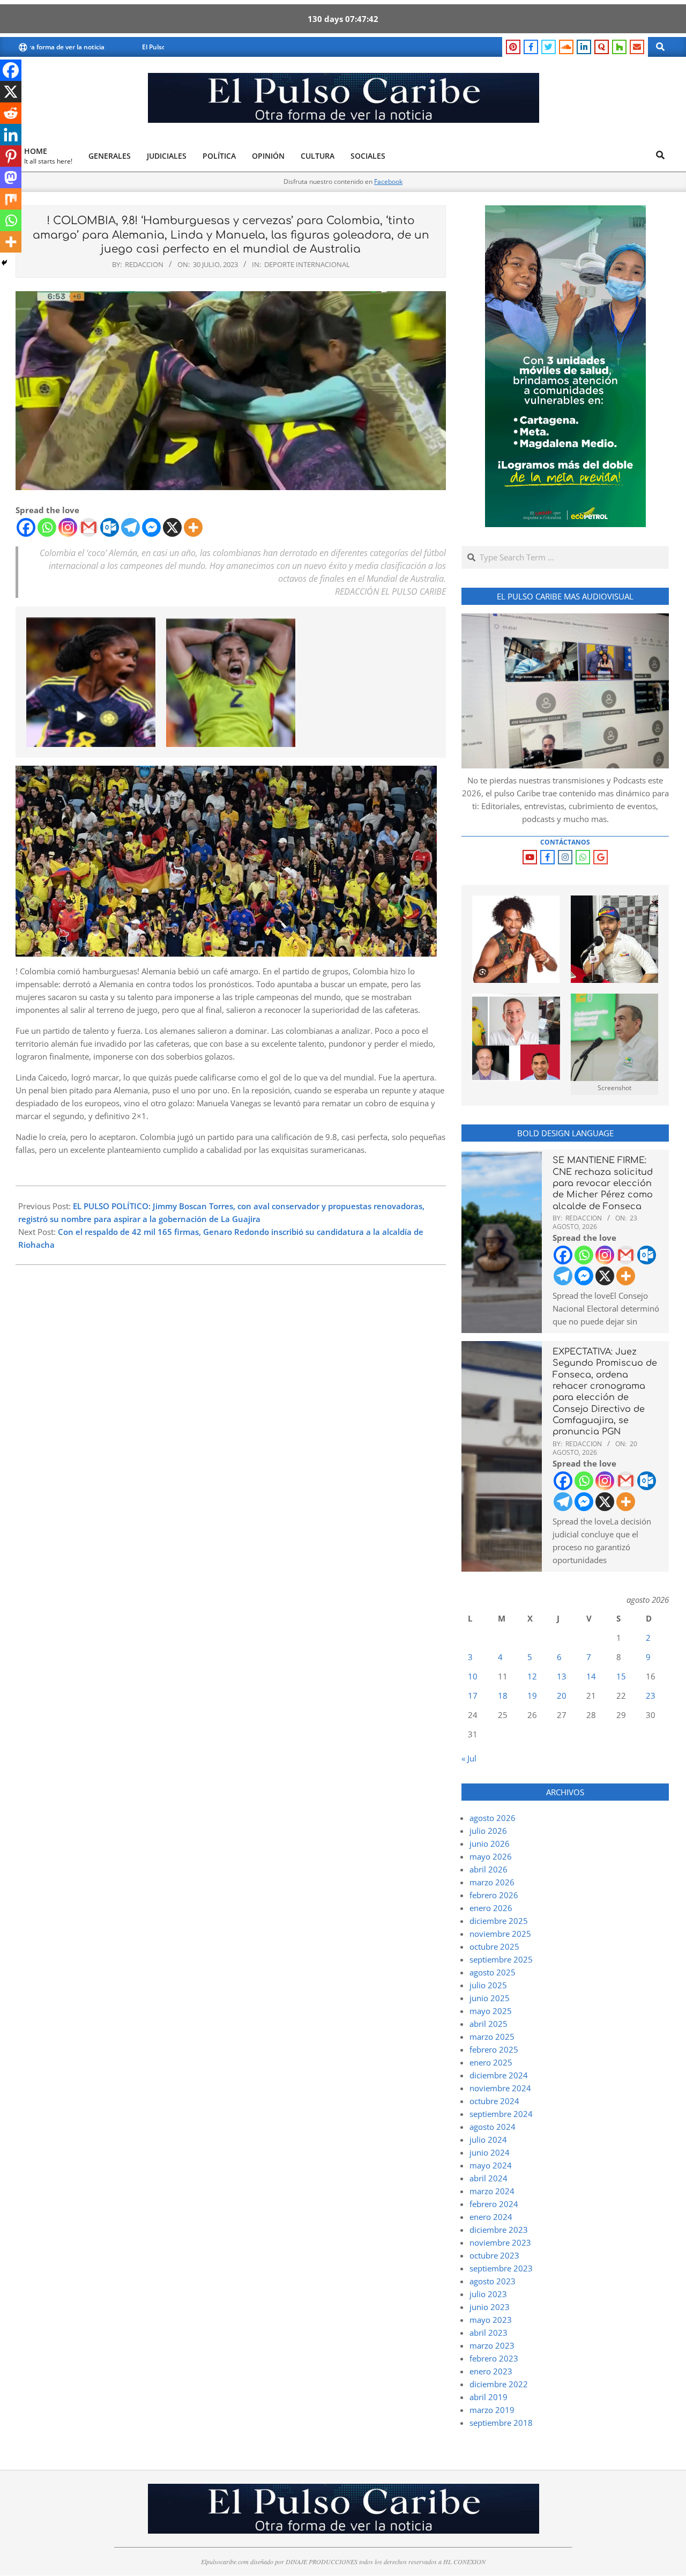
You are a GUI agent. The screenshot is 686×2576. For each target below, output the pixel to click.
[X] (172, 527)
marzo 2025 (492, 2037)
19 (532, 1696)
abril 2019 (489, 2397)
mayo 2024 (491, 2165)
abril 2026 (489, 1869)
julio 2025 (488, 1985)
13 (562, 1676)
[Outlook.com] (110, 527)
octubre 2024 (494, 2101)
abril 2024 (489, 2178)
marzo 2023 (492, 2345)
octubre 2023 (494, 2255)
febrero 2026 (494, 1895)
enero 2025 (491, 2062)
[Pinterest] (11, 156)
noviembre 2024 (500, 2088)
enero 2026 (491, 1908)
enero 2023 (491, 2371)
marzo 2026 (492, 1882)
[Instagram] (68, 527)
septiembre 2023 (501, 2268)
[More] (193, 527)
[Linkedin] (11, 135)
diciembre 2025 (499, 1921)
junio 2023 (490, 2307)
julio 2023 (488, 2294)
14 (591, 1676)
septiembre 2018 (501, 2423)
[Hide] (4, 263)
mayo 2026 (491, 1856)
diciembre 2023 (499, 2230)
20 (562, 1696)
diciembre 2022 (499, 2384)
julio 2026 (488, 1831)
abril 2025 (489, 2024)
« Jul (469, 1758)
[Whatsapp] (47, 527)
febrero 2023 (494, 2358)
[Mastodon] (11, 177)
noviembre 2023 (500, 2242)
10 (473, 1676)
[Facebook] (26, 527)
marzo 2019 (492, 2410)
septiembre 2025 (501, 1959)
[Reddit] (11, 113)
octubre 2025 (494, 1946)
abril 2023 (489, 2333)
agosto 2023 (493, 2281)
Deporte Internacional (307, 264)
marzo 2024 (492, 2191)
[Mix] (11, 199)
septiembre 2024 (501, 2114)
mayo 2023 (491, 2320)
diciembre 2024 (499, 2075)
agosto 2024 (493, 2127)
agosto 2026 (493, 1818)
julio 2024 (488, 2140)
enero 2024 (491, 2217)
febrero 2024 (494, 2204)
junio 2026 (490, 1844)
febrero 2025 (494, 2049)
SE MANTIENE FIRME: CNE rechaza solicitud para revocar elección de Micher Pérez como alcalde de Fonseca (603, 1183)
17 (473, 1696)
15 (621, 1676)
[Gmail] (89, 527)
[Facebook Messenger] (151, 527)
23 (651, 1696)
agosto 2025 (493, 1972)
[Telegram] (131, 527)
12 (532, 1676)
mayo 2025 (491, 2011)
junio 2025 (490, 1998)
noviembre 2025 (500, 1934)
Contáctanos (565, 842)
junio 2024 (490, 2152)
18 (503, 1696)
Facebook (388, 182)
